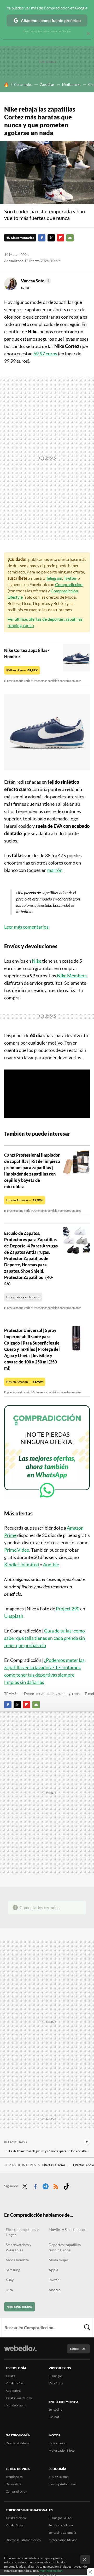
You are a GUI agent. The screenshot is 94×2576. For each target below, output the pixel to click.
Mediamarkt (71, 85)
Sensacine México (61, 2525)
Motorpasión (58, 2443)
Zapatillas (47, 85)
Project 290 (68, 1609)
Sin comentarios (23, 238)
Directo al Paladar (18, 2443)
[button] (35, 281)
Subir (75, 2349)
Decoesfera (14, 2484)
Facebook (42, 238)
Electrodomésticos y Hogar (22, 2232)
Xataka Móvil (15, 2383)
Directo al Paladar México (23, 2540)
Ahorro (55, 2290)
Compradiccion (16, 2491)
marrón (55, 870)
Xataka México (16, 2518)
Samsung (13, 2270)
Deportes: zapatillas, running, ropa (52, 1693)
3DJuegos (55, 2376)
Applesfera (13, 2391)
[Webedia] (20, 2352)
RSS (56, 2185)
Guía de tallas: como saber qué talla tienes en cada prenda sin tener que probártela (45, 1638)
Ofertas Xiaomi (54, 2165)
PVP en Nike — (22, 670)
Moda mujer (58, 2260)
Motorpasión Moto (62, 2450)
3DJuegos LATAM (61, 2518)
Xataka (10, 2376)
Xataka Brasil (15, 2525)
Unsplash (14, 1616)
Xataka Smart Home (19, 2398)
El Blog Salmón (59, 2477)
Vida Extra (56, 2383)
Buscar (87, 2327)
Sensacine (55, 2409)
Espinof (54, 2417)
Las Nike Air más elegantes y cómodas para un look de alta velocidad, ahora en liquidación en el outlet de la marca (49, 2151)
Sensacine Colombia (62, 2533)
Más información (51, 2571)
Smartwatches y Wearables (19, 2247)
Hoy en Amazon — (25, 1200)
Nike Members (72, 976)
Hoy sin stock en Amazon (23, 1297)
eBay (10, 2280)
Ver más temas (20, 2307)
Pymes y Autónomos (62, 2484)
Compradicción (69, 584)
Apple (53, 2270)
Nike (37, 961)
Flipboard (61, 238)
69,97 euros (46, 354)
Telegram (54, 578)
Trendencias (14, 2477)
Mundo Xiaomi (16, 2405)
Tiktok (66, 2185)
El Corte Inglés (21, 85)
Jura (9, 2290)
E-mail (70, 238)
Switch (54, 2280)
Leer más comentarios (27, 927)
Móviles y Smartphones (67, 2229)
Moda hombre (17, 2260)
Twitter (51, 238)
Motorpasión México (63, 2540)
